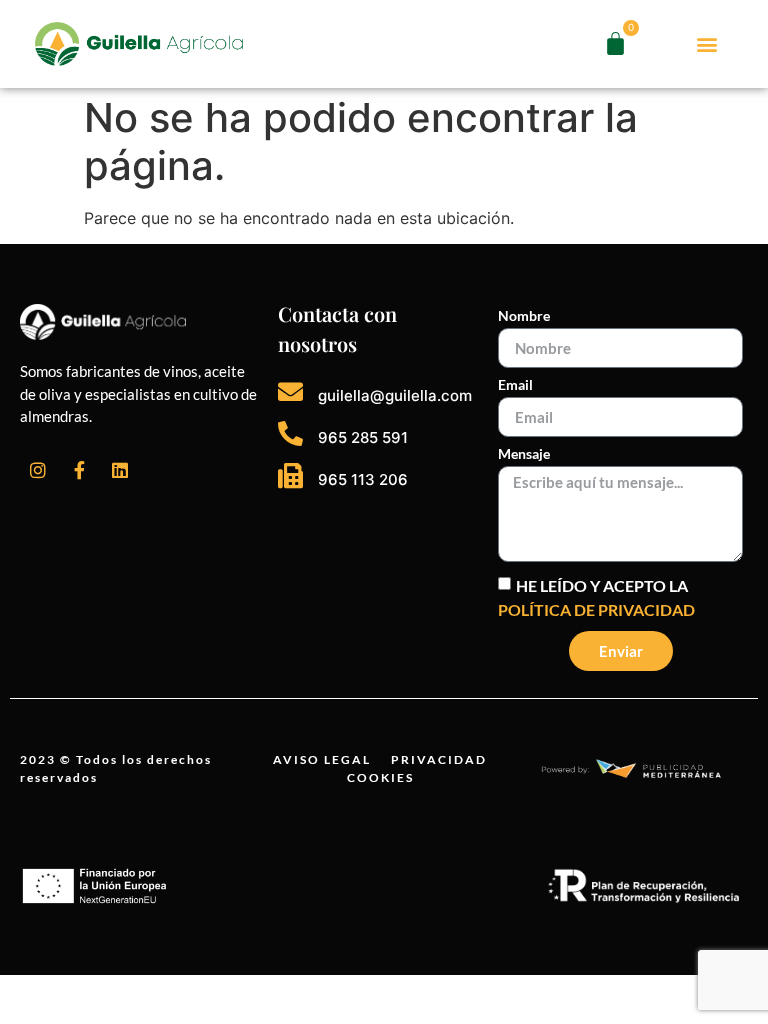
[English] (675, 32)
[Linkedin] (120, 470)
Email (515, 385)
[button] (707, 44)
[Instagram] (38, 470)
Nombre (524, 316)
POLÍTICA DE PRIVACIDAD (596, 609)
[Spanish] (675, 56)
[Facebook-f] (79, 470)
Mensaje (524, 454)
